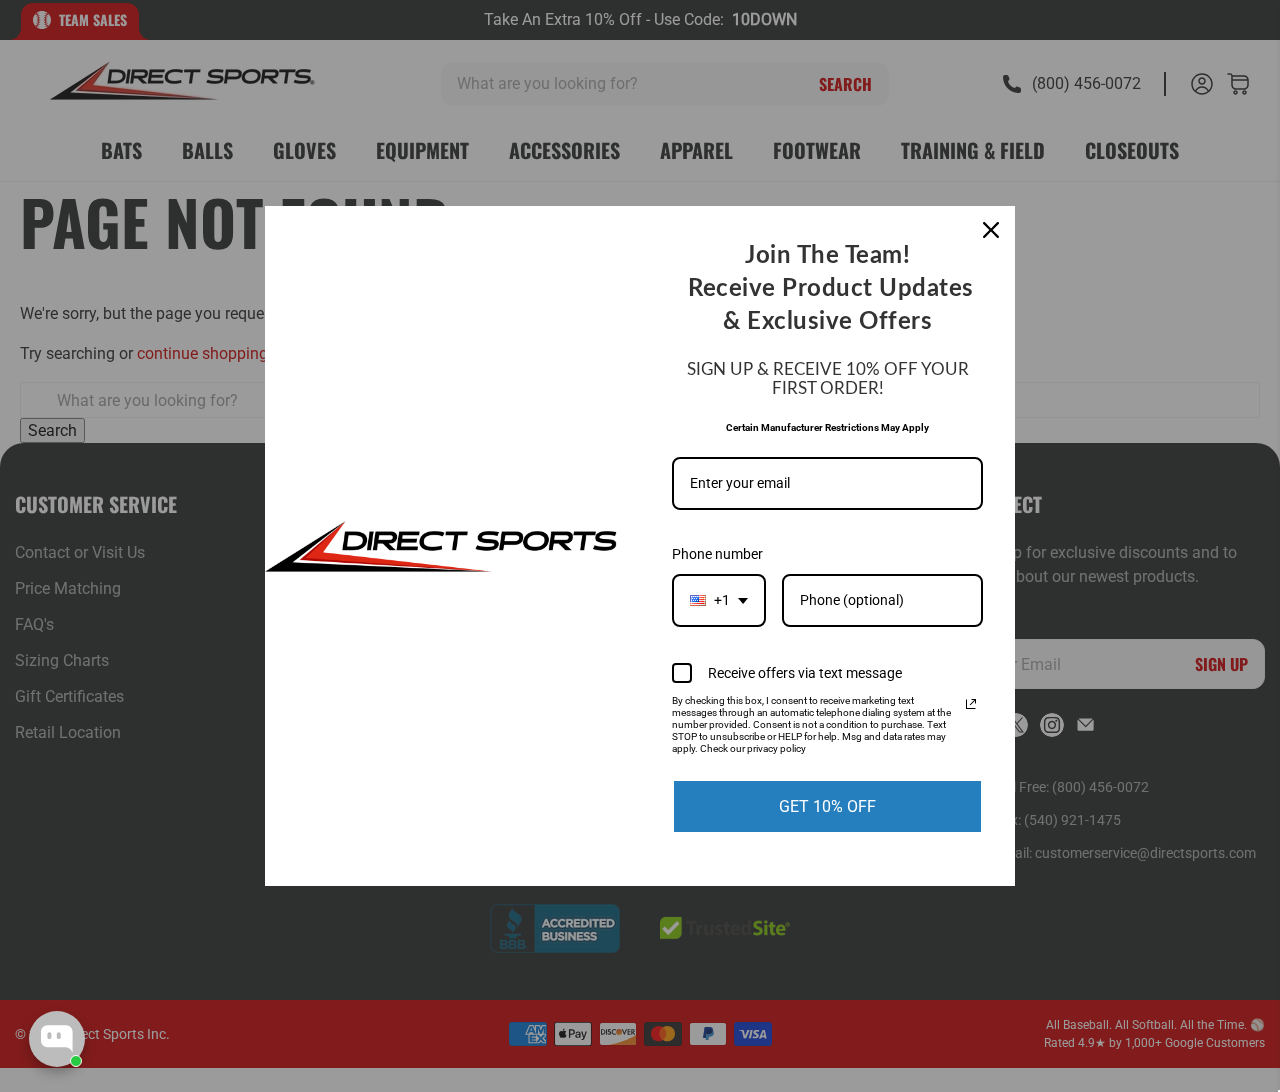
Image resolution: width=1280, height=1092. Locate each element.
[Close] (991, 230)
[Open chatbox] (57, 1039)
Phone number (717, 554)
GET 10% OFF (827, 806)
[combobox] (719, 600)
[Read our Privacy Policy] (971, 704)
